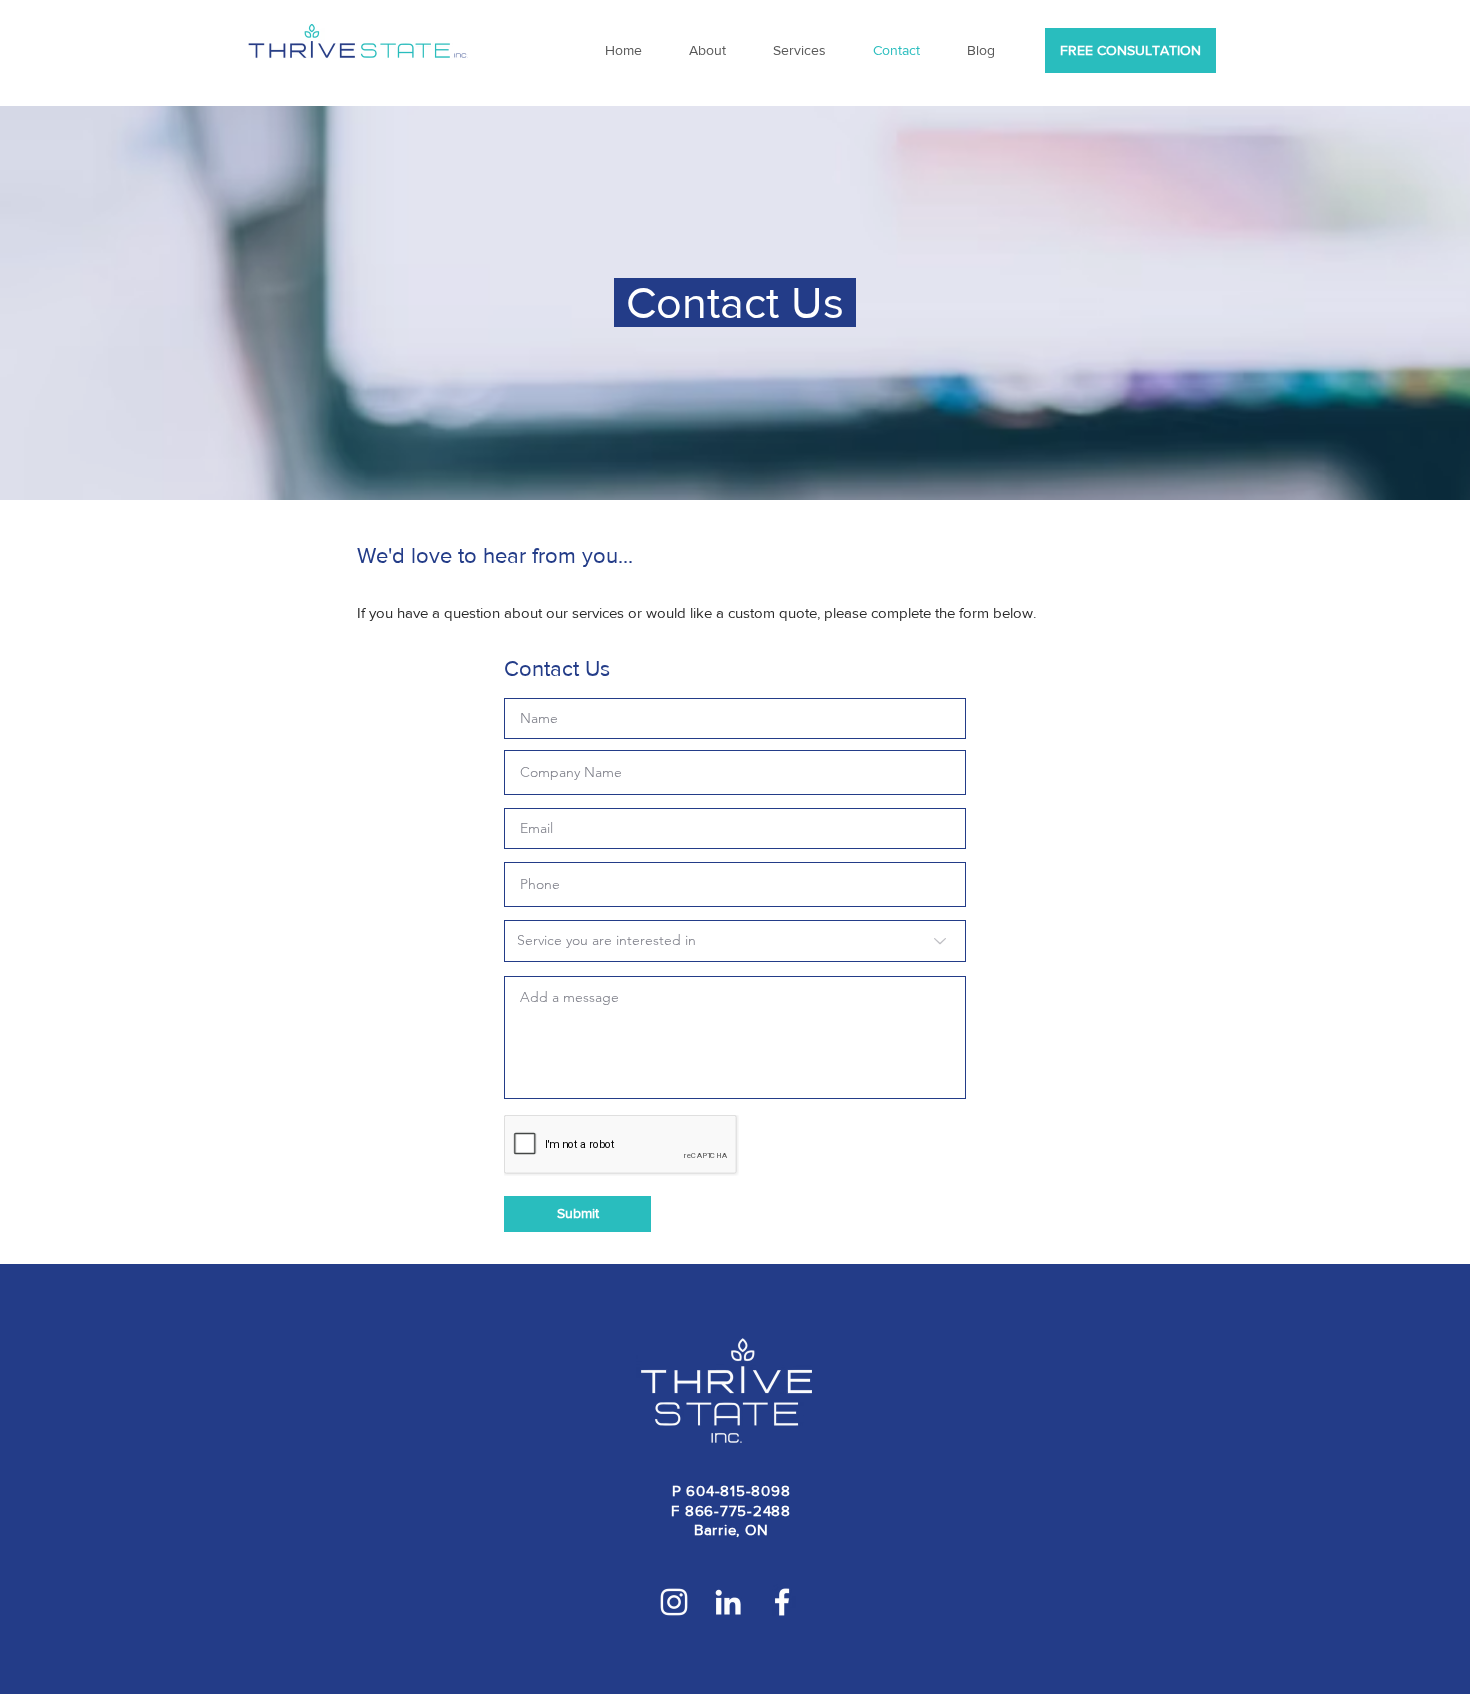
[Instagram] (674, 1602)
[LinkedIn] (728, 1602)
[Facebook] (782, 1602)
